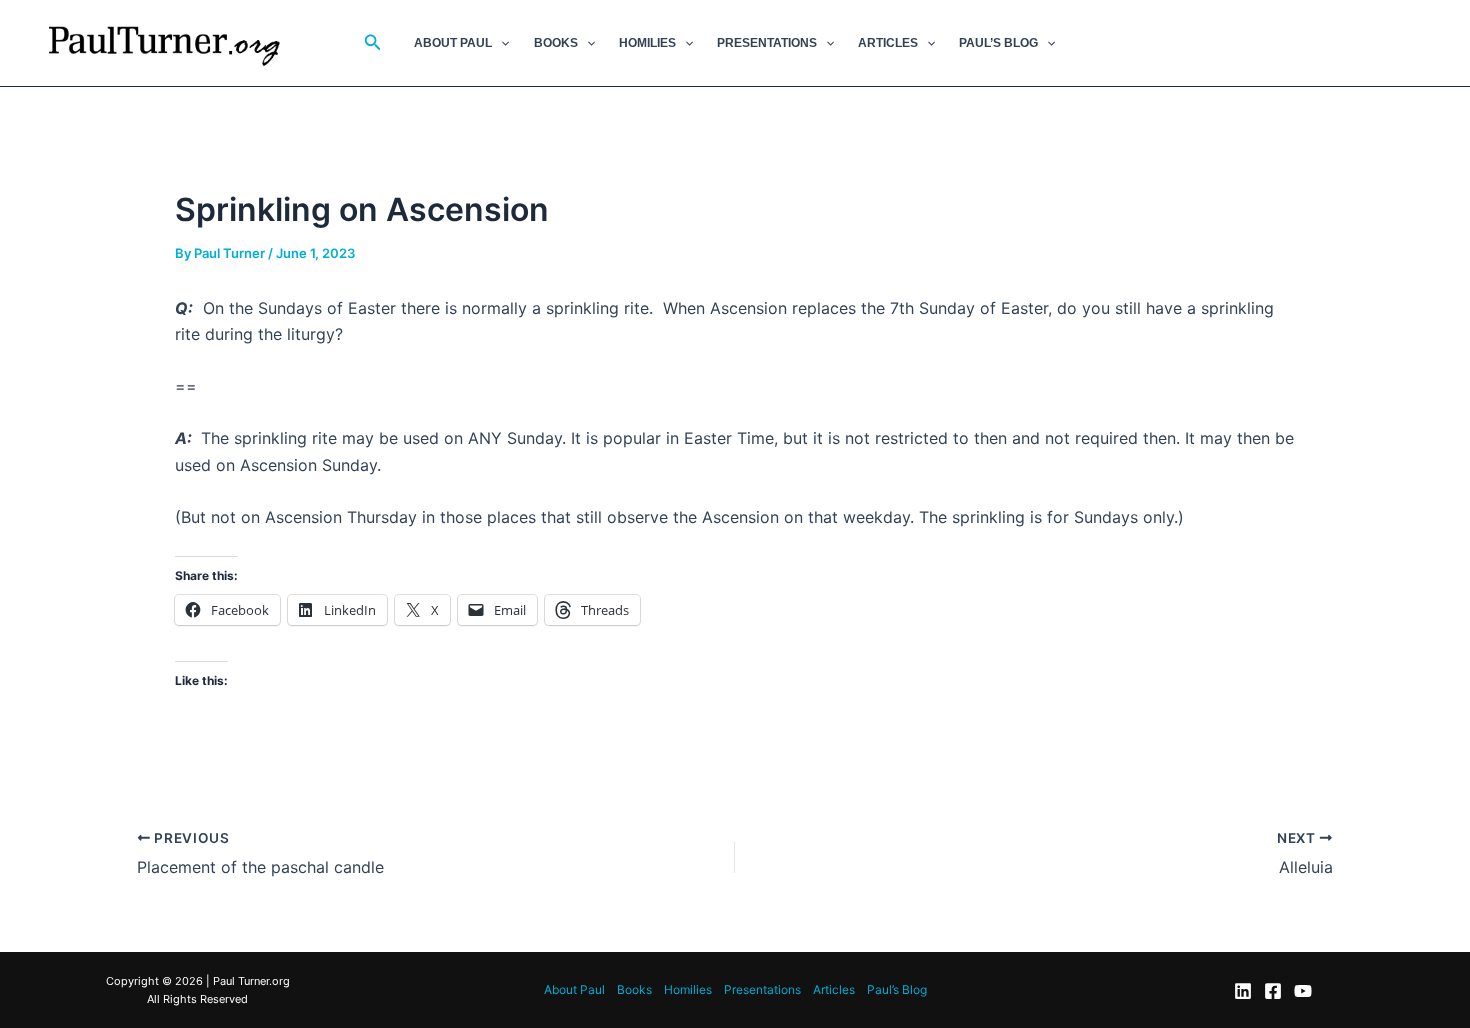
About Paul (453, 43)
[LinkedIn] (1243, 991)
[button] (373, 42)
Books (556, 43)
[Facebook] (1273, 991)
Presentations (767, 43)
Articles (888, 43)
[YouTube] (1303, 991)
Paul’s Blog (998, 43)
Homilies (647, 43)
